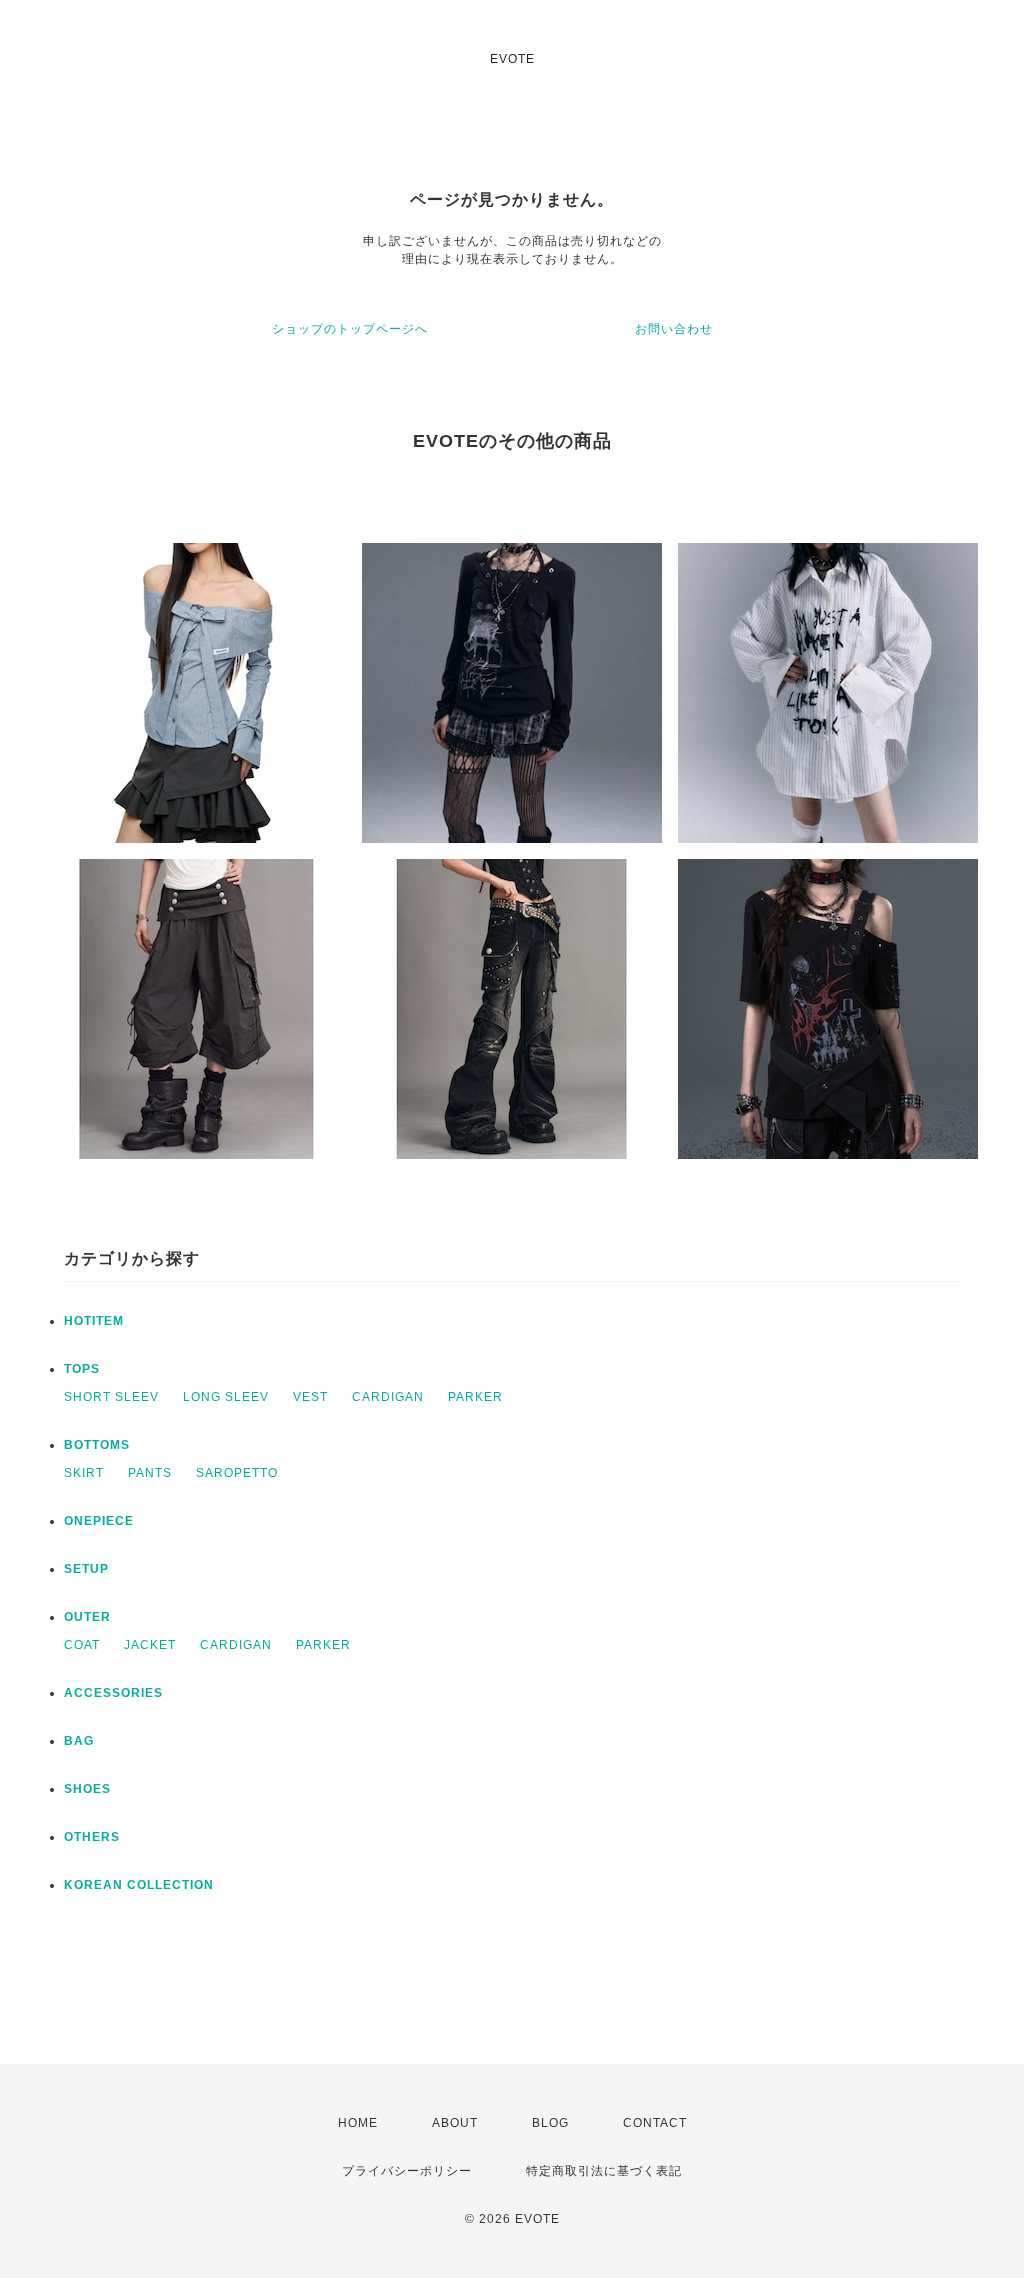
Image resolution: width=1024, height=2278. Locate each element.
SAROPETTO (237, 1473)
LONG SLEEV (226, 1397)
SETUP (86, 1569)
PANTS (150, 1473)
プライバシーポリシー (407, 2171)
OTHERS (92, 1837)
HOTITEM (94, 1321)
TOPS (82, 1369)
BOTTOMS (97, 1445)
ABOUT (455, 2123)
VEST (310, 1397)
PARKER (475, 1397)
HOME (358, 2123)
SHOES (87, 1789)
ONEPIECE (99, 1521)
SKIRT (84, 1473)
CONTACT (655, 2123)
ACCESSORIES (113, 1693)
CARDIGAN (388, 1397)
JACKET (150, 1645)
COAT (82, 1645)
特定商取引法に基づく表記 (604, 2171)
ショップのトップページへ (350, 329)
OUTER (87, 1617)
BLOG (550, 2123)
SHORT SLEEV (111, 1397)
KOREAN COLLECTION (139, 1885)
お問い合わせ (674, 329)
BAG (79, 1741)
